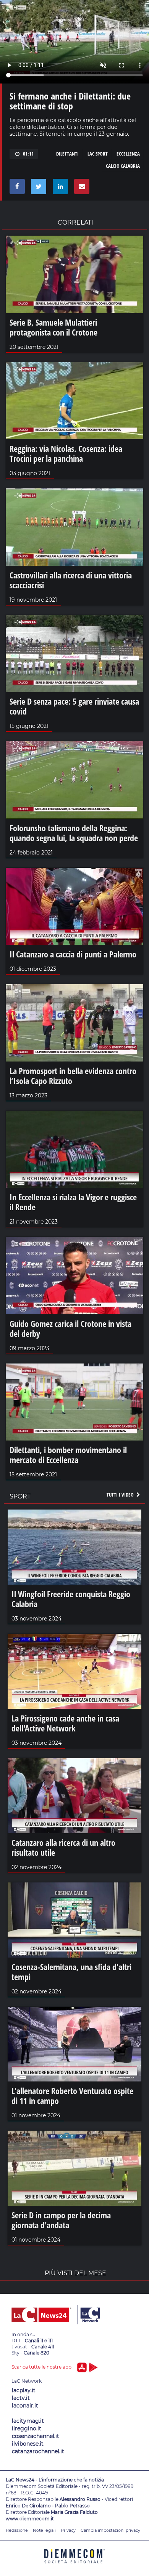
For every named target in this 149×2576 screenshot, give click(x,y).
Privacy (68, 2530)
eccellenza (128, 154)
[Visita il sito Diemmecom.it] (74, 2566)
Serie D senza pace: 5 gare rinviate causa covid (74, 706)
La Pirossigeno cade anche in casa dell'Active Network (65, 1723)
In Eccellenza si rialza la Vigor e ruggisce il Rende (73, 1202)
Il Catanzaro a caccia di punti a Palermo (73, 954)
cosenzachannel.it (36, 2436)
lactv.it (21, 2398)
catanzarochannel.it (38, 2451)
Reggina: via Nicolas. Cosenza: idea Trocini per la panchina (66, 453)
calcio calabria (123, 166)
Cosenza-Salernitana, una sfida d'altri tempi (71, 1972)
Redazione (17, 2530)
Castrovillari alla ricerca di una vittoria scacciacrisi (71, 580)
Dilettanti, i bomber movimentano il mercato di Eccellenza (68, 1455)
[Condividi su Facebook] (16, 188)
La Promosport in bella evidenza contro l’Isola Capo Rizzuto (73, 1076)
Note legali (44, 2530)
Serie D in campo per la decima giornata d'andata (61, 2220)
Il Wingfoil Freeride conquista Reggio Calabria (71, 1599)
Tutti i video (121, 1495)
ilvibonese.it (28, 2444)
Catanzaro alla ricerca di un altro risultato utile (63, 1847)
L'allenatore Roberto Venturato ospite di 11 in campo (72, 2096)
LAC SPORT (98, 154)
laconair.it (25, 2406)
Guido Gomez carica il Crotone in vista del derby (70, 1328)
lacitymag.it (28, 2421)
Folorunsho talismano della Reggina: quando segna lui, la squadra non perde (74, 833)
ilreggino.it (27, 2428)
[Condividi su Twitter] (37, 188)
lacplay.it (24, 2390)
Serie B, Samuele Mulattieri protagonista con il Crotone (53, 327)
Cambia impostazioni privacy (110, 2530)
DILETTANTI (67, 154)
